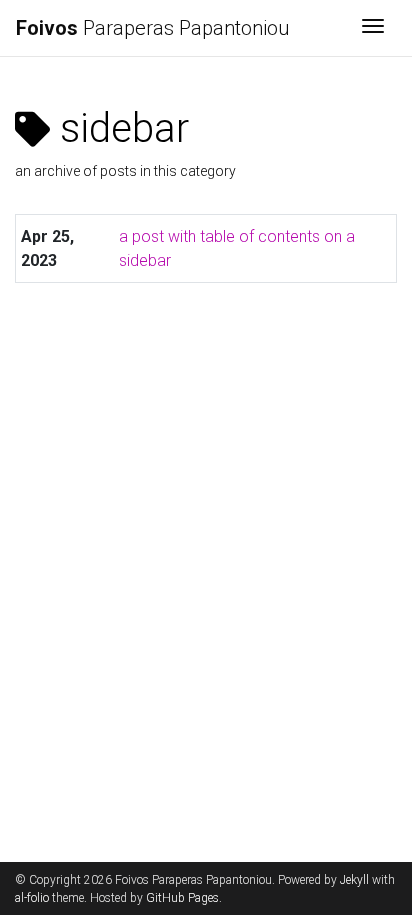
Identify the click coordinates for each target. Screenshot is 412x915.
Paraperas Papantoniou (152, 28)
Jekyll (354, 880)
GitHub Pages (182, 898)
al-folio (32, 898)
